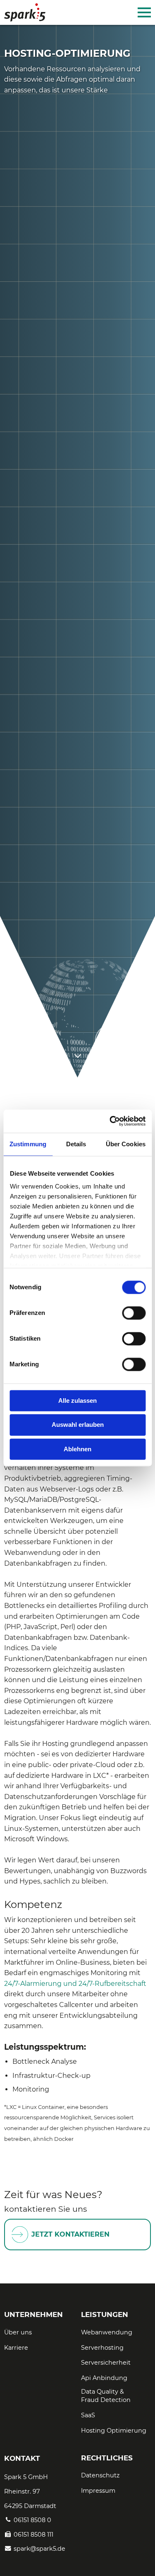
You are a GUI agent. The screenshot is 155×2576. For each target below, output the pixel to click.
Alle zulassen (77, 1401)
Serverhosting (102, 2348)
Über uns (18, 2332)
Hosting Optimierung (114, 2431)
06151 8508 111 (33, 2535)
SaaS (88, 2415)
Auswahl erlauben (78, 1425)
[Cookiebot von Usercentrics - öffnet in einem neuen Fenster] (110, 1121)
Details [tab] (76, 1144)
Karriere (16, 2348)
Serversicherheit (106, 2363)
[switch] (134, 1313)
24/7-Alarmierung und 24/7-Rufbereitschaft (75, 1984)
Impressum (98, 2491)
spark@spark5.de (39, 2549)
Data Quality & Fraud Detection (106, 2396)
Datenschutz (100, 2475)
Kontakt (22, 2458)
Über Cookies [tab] (126, 1144)
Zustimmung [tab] (28, 1144)
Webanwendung (107, 2332)
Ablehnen (77, 1449)
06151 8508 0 (32, 2520)
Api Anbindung (104, 2378)
